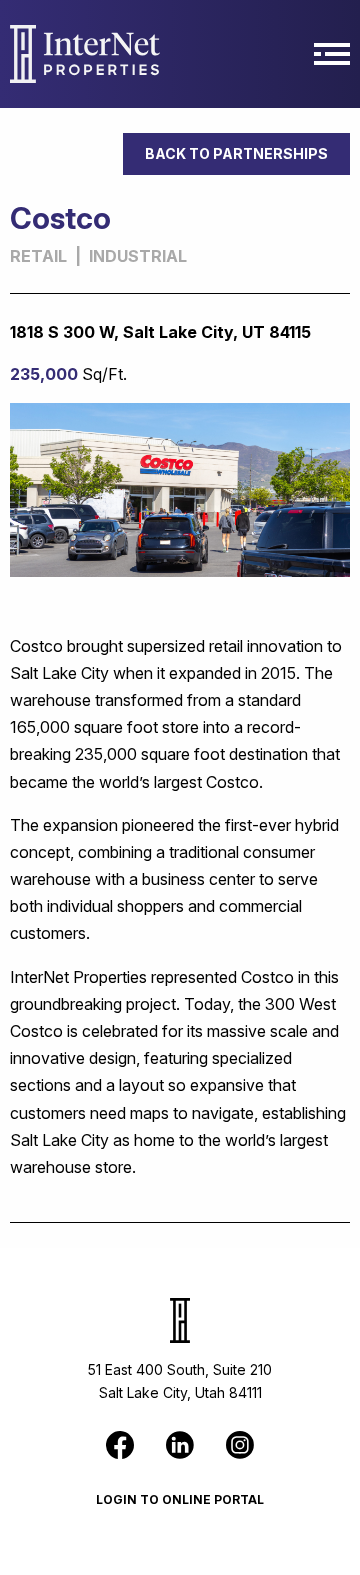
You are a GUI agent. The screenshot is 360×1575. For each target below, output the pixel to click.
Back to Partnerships (236, 153)
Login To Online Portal (180, 1499)
